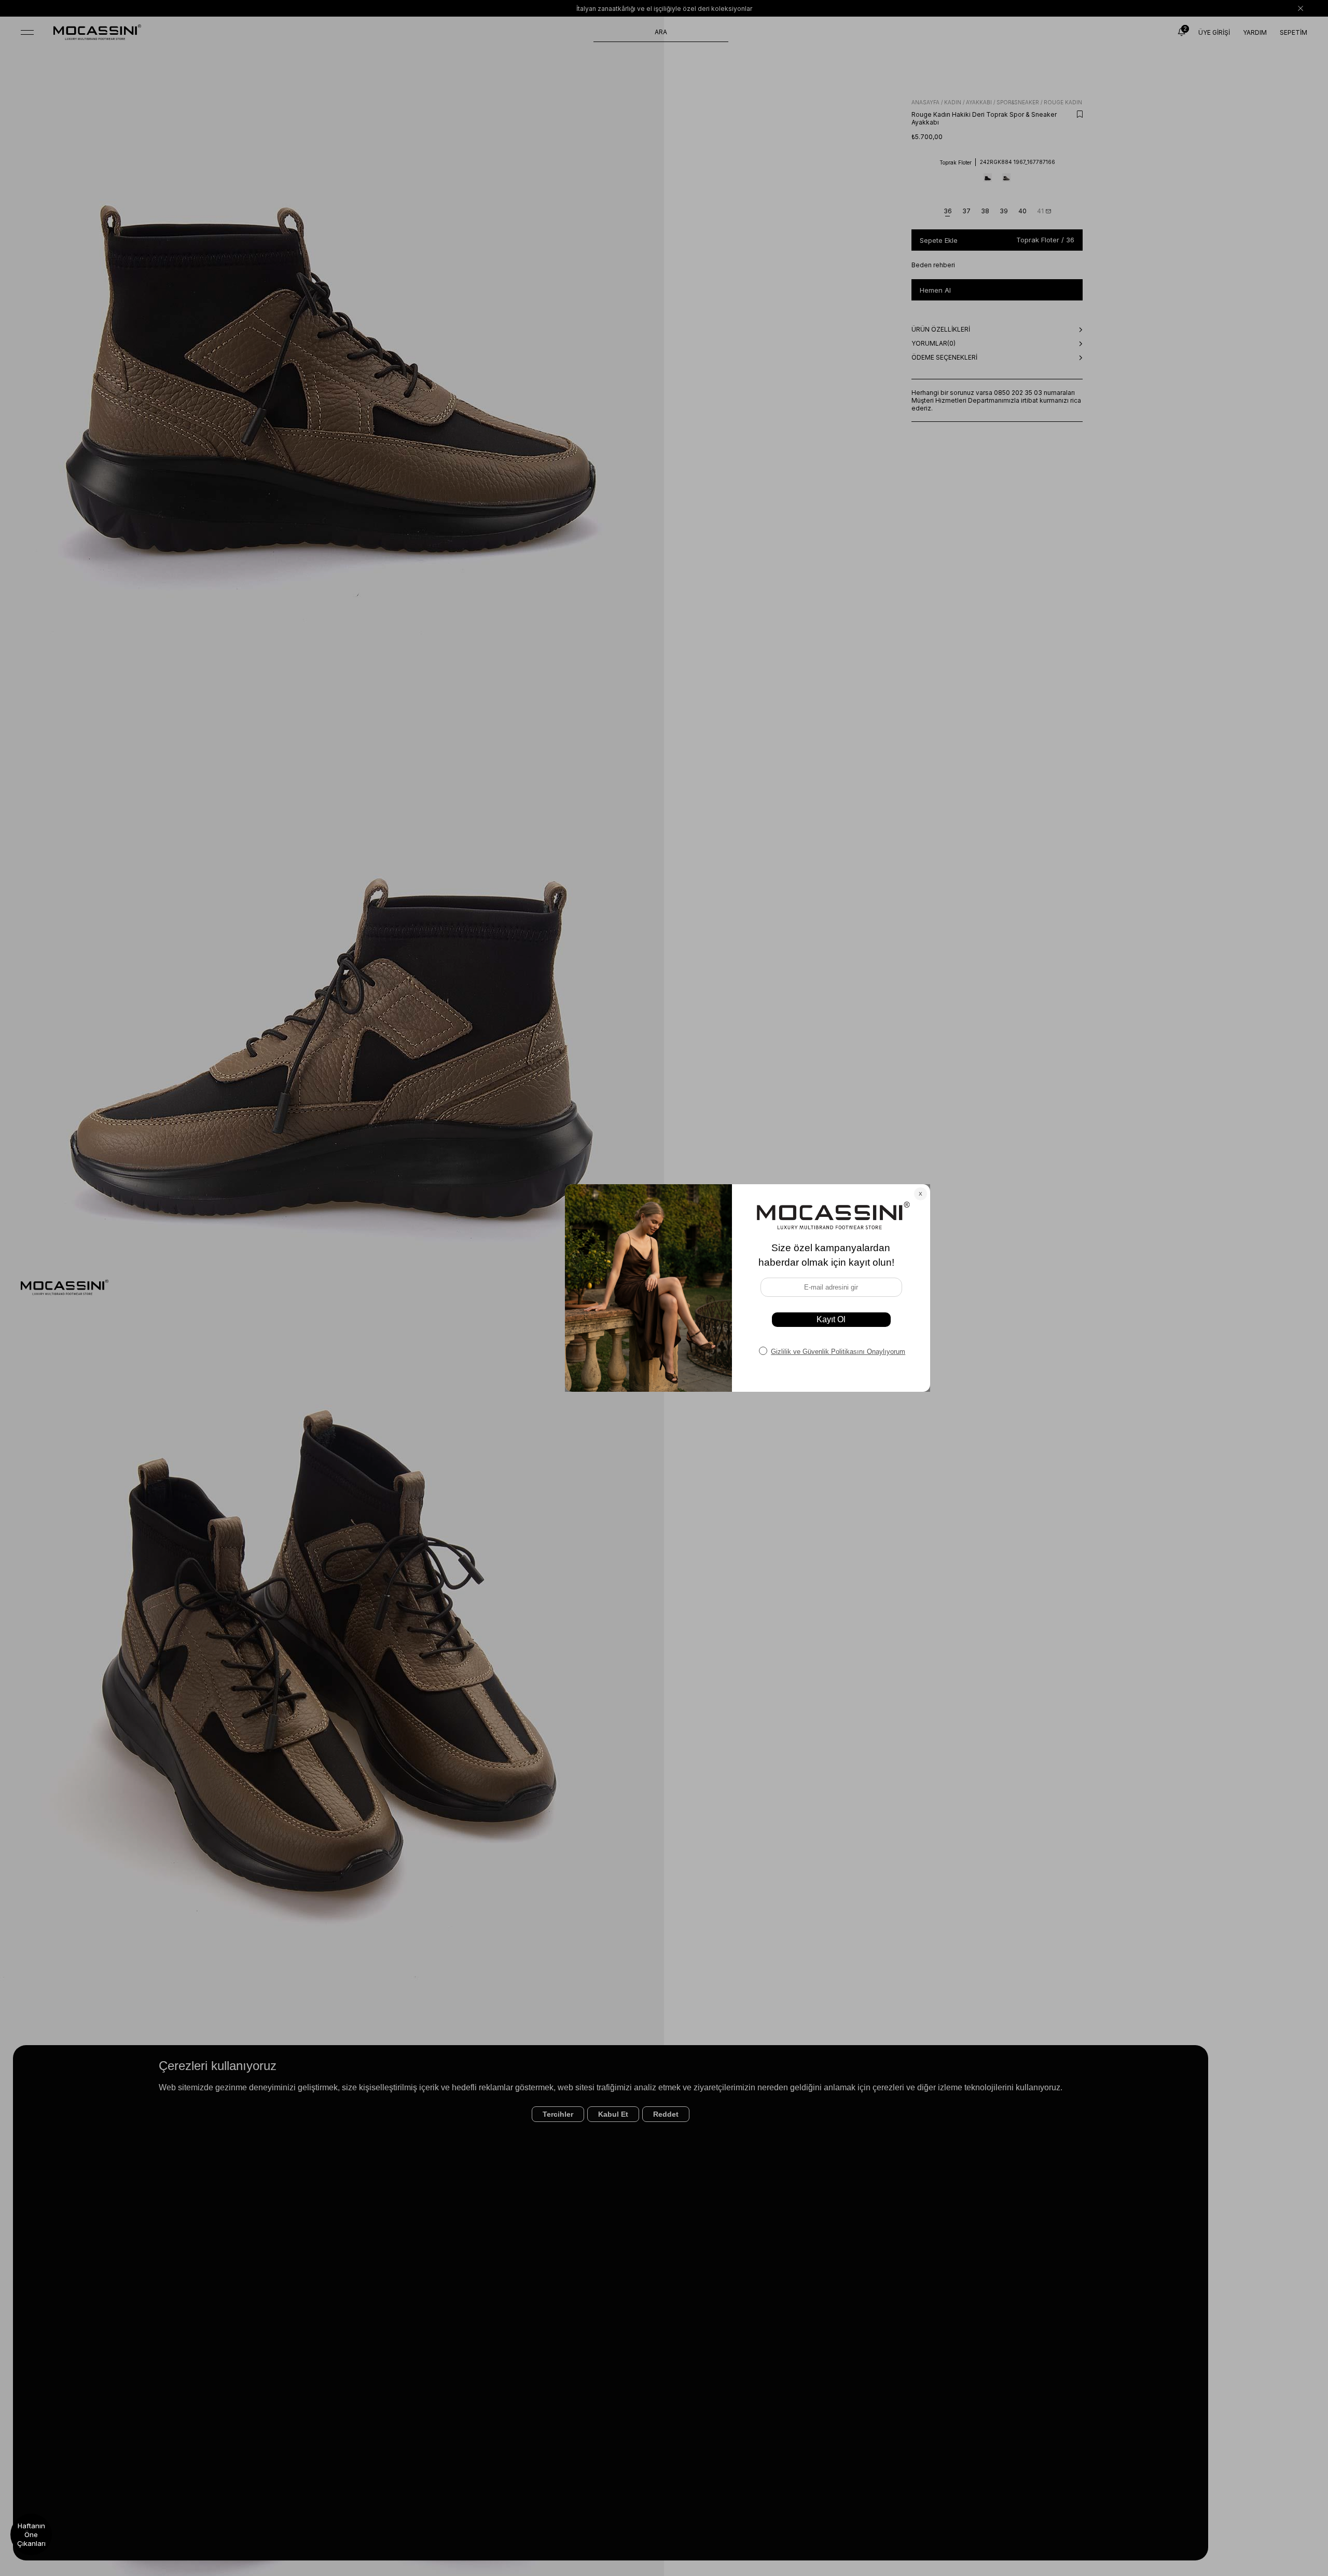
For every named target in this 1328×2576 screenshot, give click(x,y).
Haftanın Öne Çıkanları (31, 2534)
